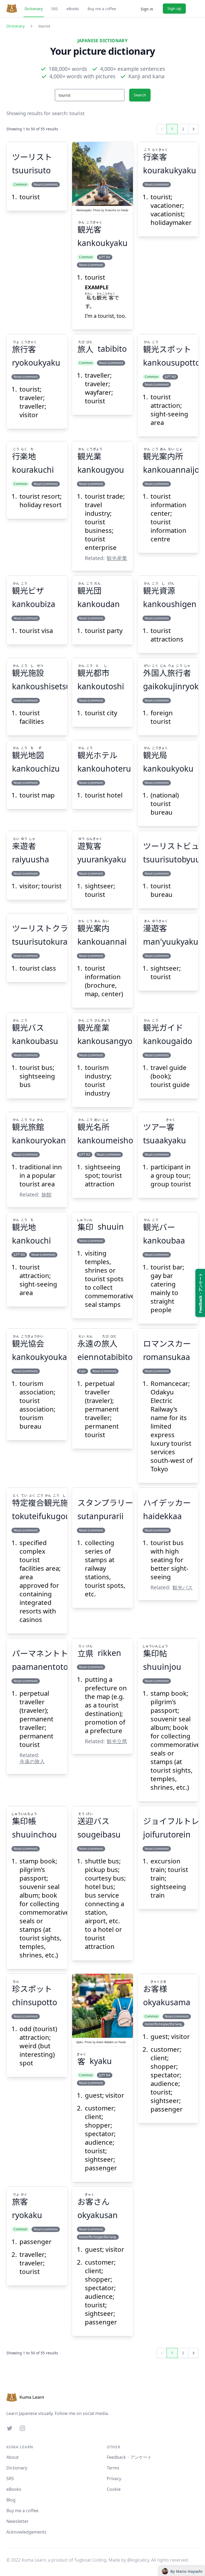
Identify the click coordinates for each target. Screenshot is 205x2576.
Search (140, 95)
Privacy (114, 2479)
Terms (113, 2468)
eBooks (73, 9)
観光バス (183, 1587)
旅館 (46, 1195)
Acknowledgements (26, 2532)
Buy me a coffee (102, 9)
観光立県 (117, 1741)
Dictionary (34, 9)
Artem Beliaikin (105, 2042)
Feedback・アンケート (129, 2457)
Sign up (174, 8)
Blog (11, 2500)
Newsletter (17, 2521)
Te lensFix (111, 210)
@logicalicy (138, 2560)
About (13, 2457)
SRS (55, 9)
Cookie (114, 2489)
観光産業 (117, 558)
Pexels (125, 210)
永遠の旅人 (32, 1761)
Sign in (147, 9)
